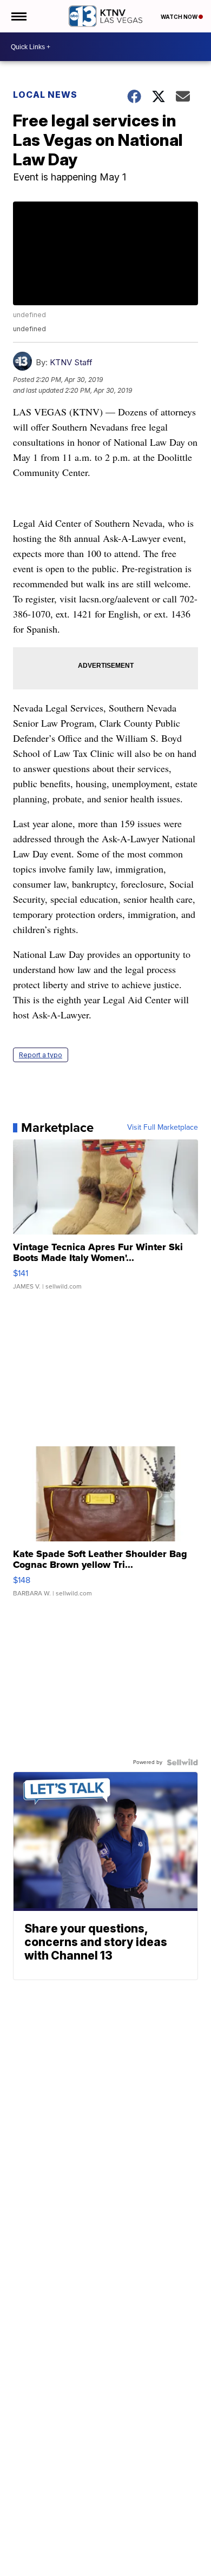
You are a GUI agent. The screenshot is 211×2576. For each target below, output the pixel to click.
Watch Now (180, 17)
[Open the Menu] (18, 16)
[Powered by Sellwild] (182, 1762)
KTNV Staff (71, 362)
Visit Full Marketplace (163, 1128)
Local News (45, 95)
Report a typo (41, 1055)
